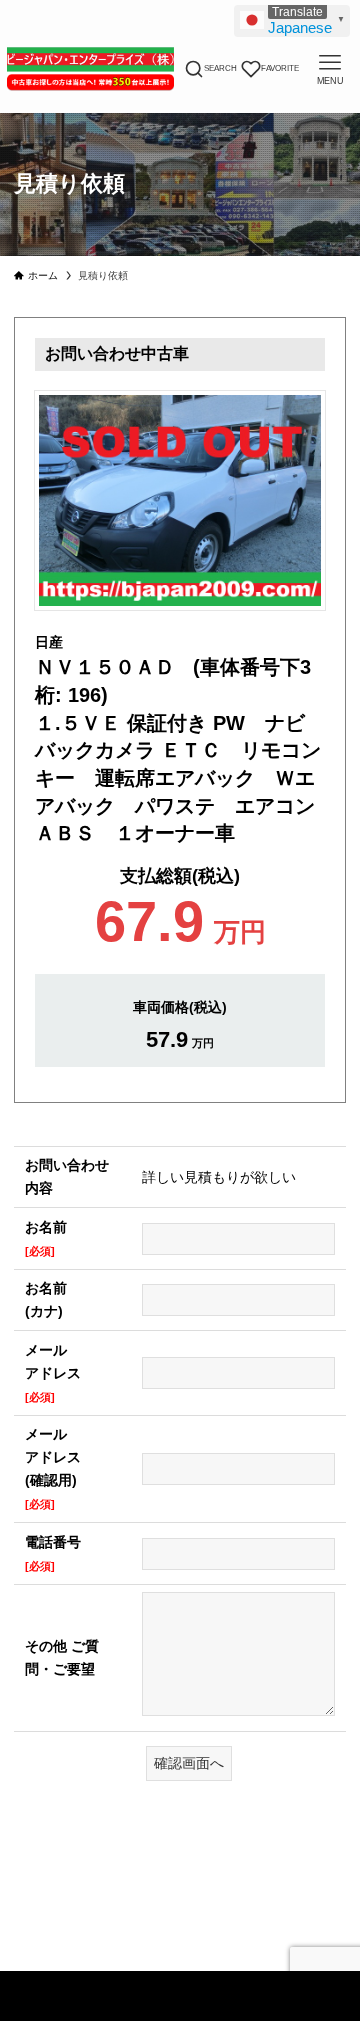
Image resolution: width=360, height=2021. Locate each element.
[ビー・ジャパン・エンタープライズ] (90, 69)
